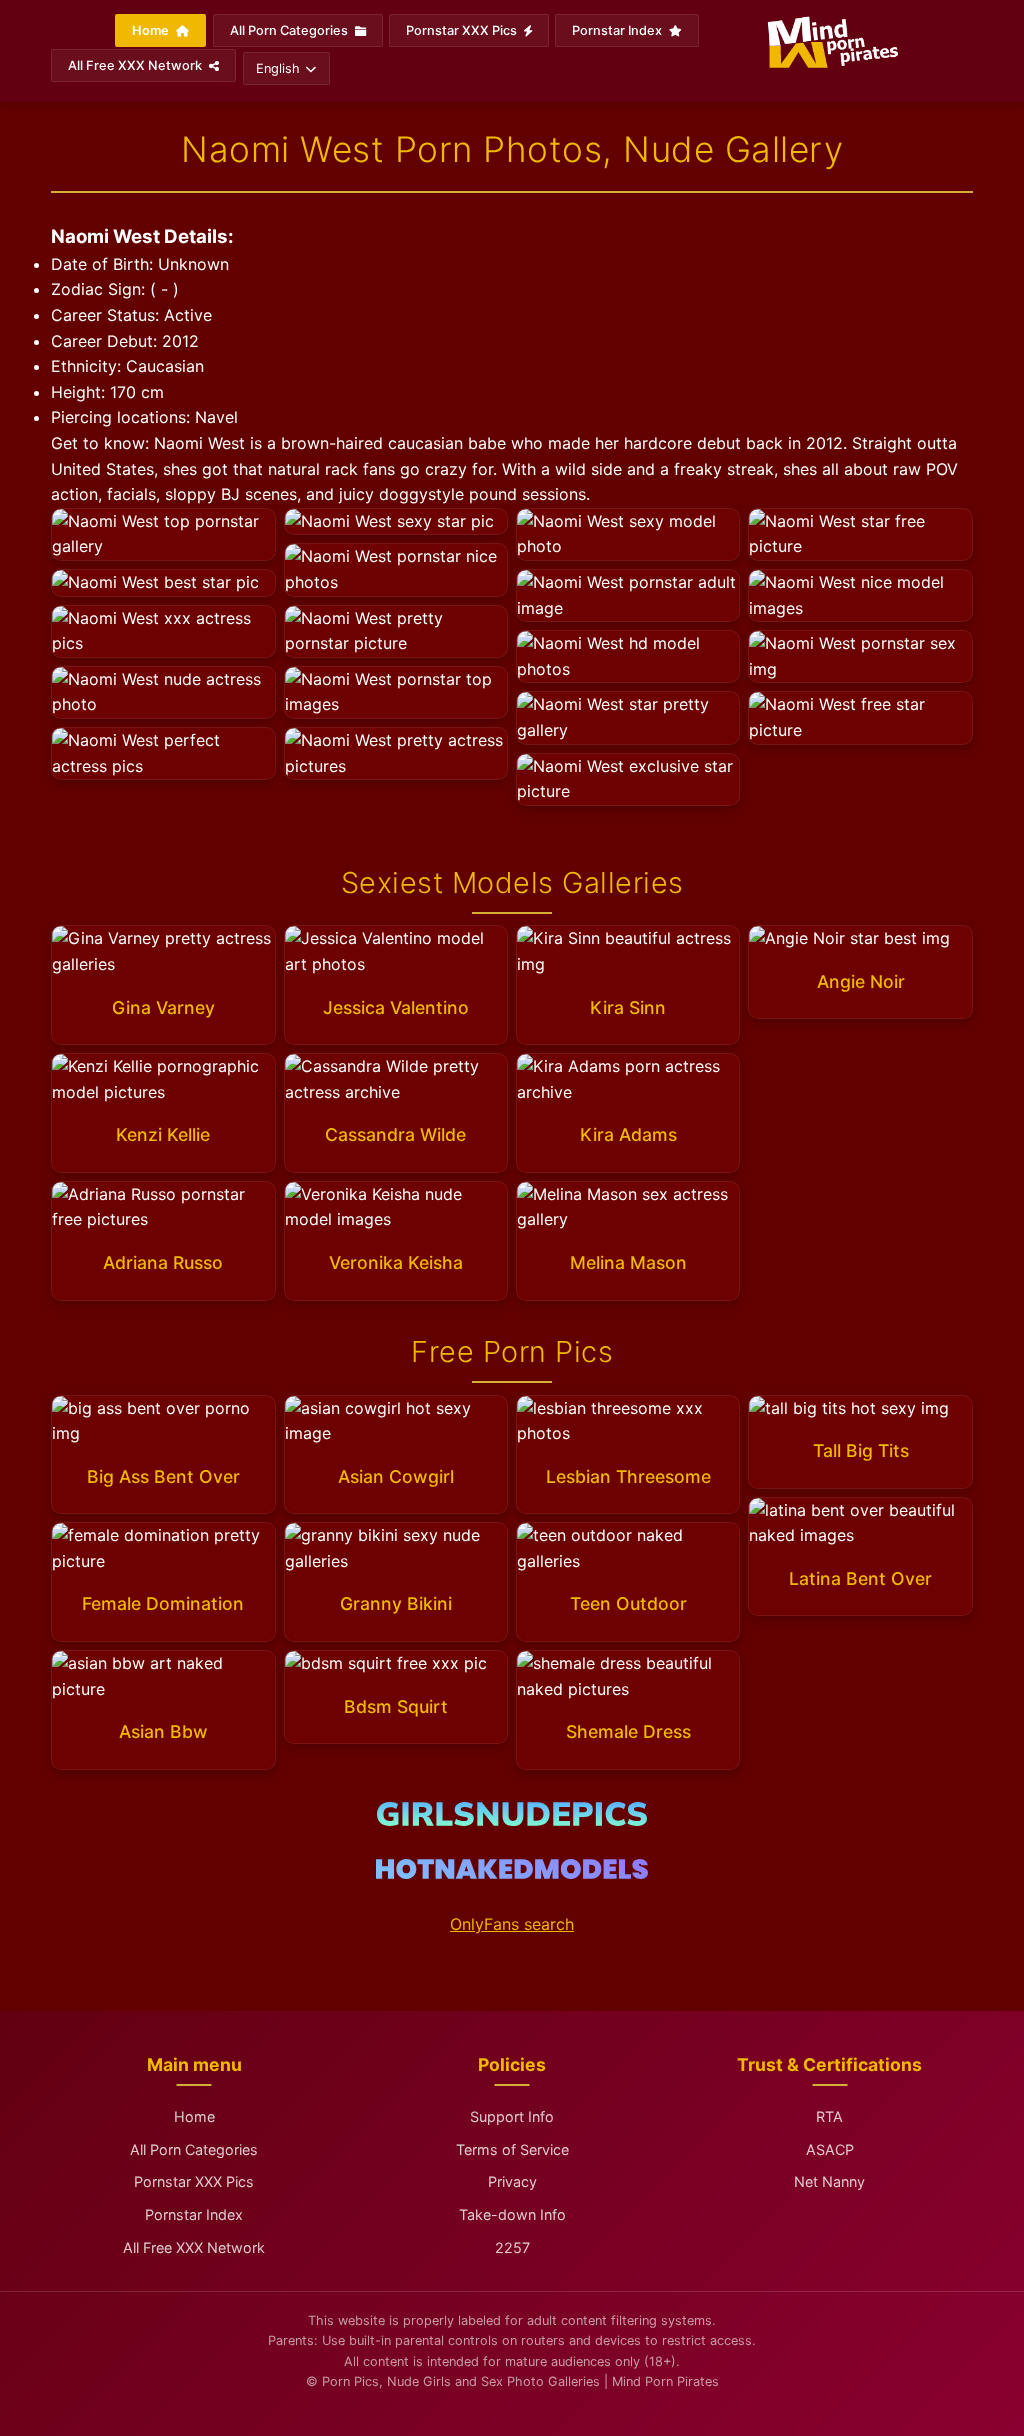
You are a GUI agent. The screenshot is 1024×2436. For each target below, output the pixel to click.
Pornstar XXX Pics (463, 30)
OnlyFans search (512, 1924)
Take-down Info (512, 2214)
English (278, 68)
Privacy (512, 2181)
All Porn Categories (290, 30)
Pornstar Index (618, 30)
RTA (829, 2116)
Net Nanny (829, 2181)
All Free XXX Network (136, 65)
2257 (512, 2247)
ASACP (830, 2149)
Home (152, 30)
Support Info (512, 2116)
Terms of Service (512, 2149)
